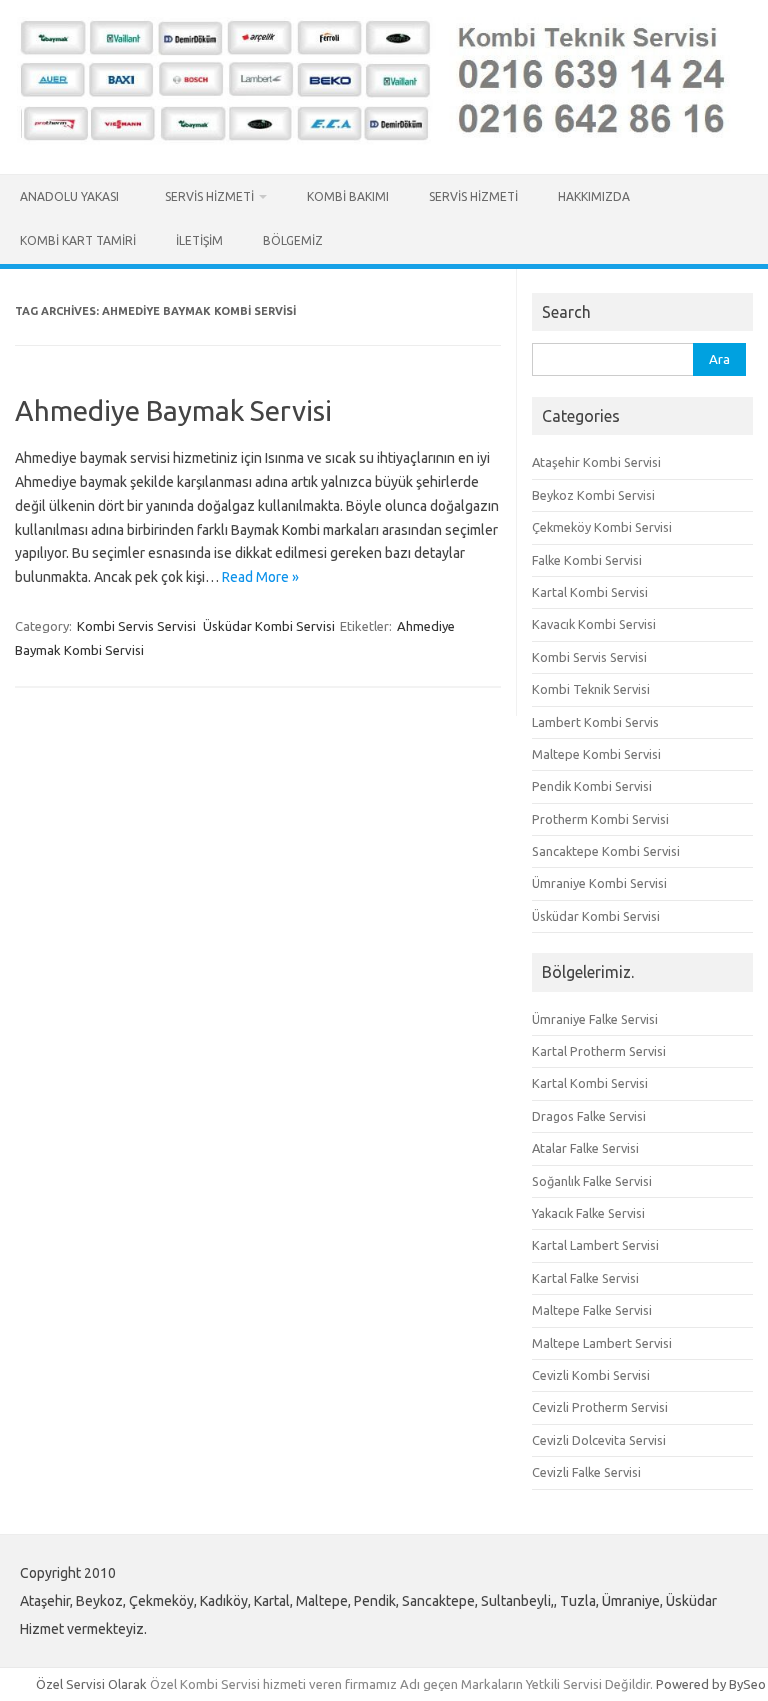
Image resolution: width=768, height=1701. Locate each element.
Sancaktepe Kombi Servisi (606, 851)
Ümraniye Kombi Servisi (599, 883)
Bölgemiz (293, 240)
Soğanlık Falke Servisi (592, 1181)
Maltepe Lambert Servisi (602, 1343)
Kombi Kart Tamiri (78, 240)
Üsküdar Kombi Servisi (269, 626)
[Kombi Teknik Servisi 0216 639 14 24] (384, 140)
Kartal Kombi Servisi (590, 592)
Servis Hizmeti (209, 196)
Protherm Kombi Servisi (600, 819)
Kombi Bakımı (348, 196)
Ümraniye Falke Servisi (595, 1019)
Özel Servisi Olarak (93, 1684)
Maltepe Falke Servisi (592, 1310)
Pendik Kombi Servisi (592, 786)
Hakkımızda (594, 196)
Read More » (260, 577)
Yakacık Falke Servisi (588, 1213)
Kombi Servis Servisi (136, 626)
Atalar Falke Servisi (585, 1148)
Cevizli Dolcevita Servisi (599, 1440)
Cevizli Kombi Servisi (591, 1375)
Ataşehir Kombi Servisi (596, 462)
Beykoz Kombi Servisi (593, 495)
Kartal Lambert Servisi (595, 1245)
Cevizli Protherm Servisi (600, 1407)
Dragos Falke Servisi (589, 1116)
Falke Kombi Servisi (587, 560)
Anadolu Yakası (72, 196)
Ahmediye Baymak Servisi (173, 410)
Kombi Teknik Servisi (591, 689)
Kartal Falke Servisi (585, 1278)
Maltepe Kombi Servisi (596, 754)
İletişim (199, 240)
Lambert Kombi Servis (595, 722)
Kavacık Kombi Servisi (594, 624)
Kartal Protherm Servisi (599, 1051)
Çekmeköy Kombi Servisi (602, 527)
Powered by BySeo (711, 1684)
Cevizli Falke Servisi (586, 1472)
